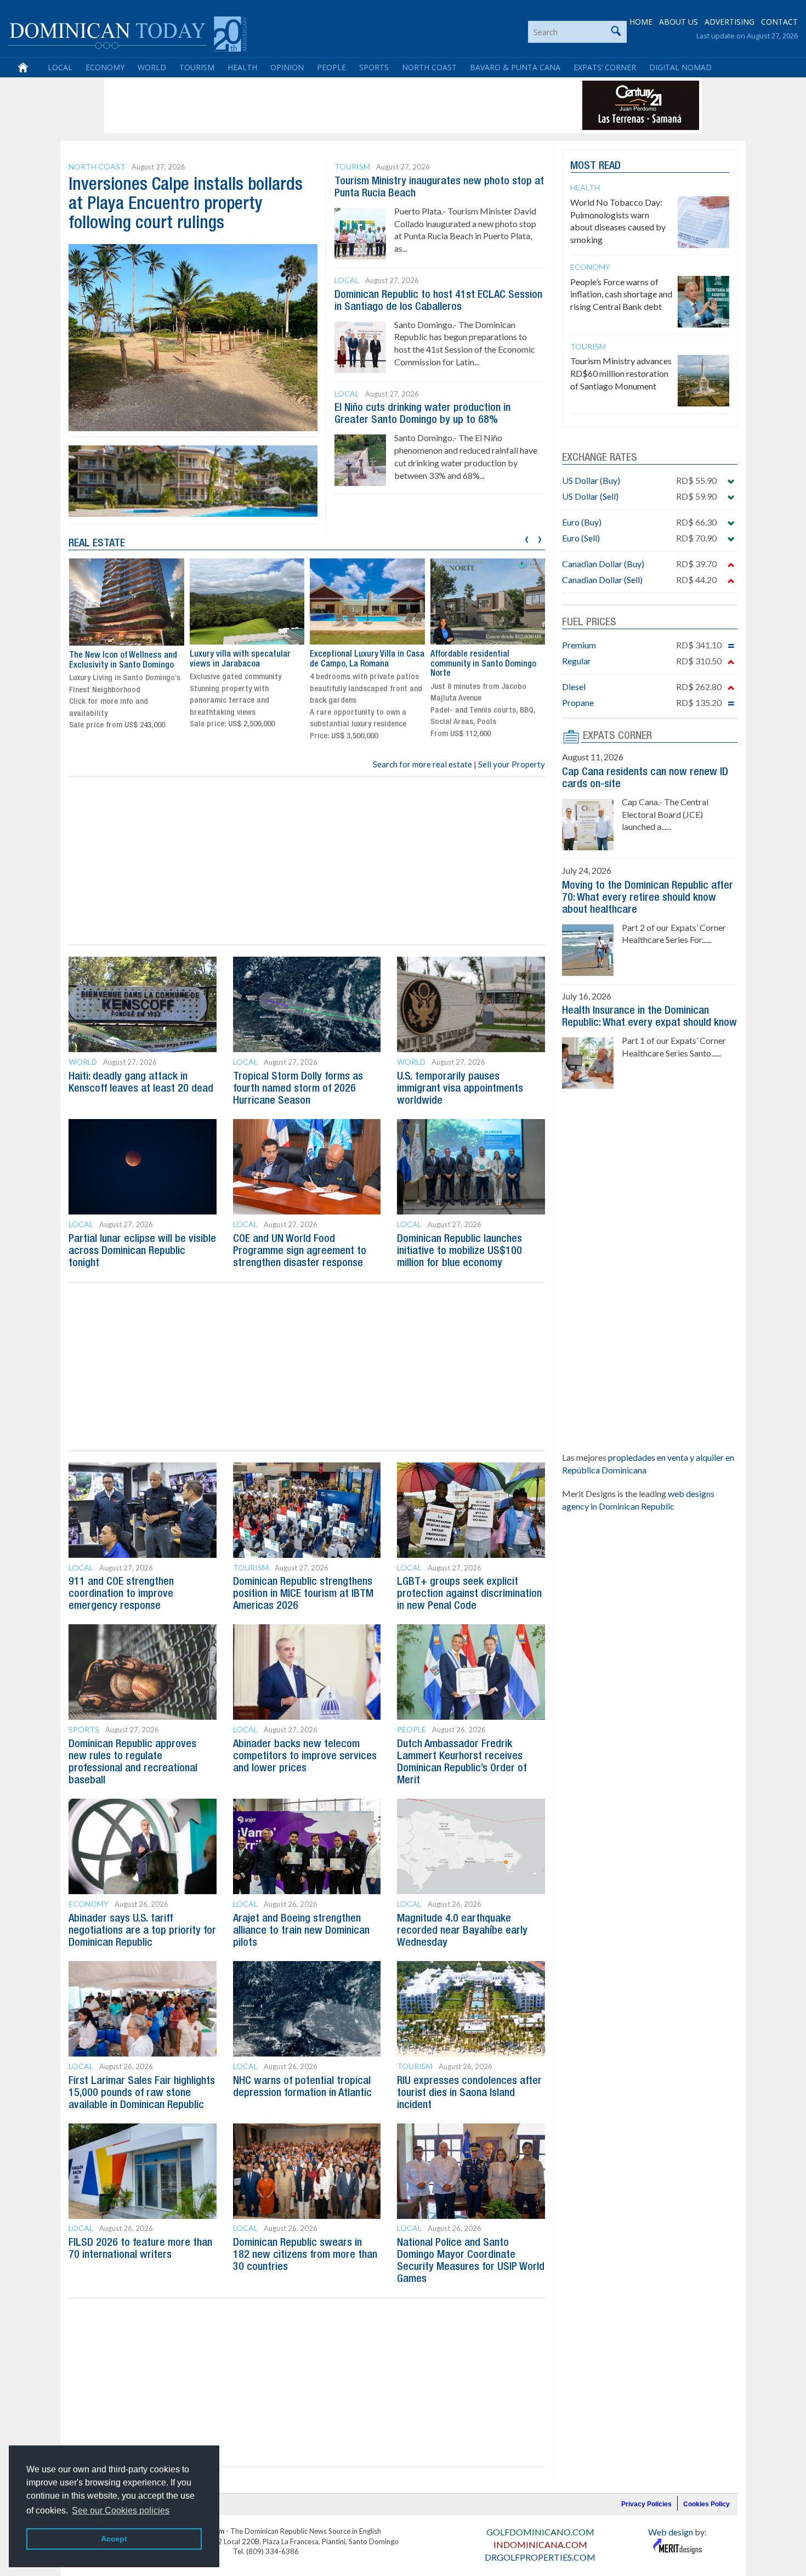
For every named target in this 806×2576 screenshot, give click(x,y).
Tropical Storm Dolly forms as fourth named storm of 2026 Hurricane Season (298, 1089)
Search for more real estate (422, 764)
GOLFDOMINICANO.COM (540, 2532)
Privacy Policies (646, 2504)
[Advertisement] (306, 105)
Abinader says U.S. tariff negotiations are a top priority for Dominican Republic (142, 1931)
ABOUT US (679, 22)
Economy (105, 67)
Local (60, 67)
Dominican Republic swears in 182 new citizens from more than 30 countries (305, 2255)
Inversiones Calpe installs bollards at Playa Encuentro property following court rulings (186, 204)
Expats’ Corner (605, 67)
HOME (641, 22)
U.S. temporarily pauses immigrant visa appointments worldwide (460, 1089)
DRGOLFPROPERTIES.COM (540, 2557)
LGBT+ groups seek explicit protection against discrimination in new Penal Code (469, 1594)
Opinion (287, 67)
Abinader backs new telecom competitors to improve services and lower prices (305, 1756)
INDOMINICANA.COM (540, 2544)
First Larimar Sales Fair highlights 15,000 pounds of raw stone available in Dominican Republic (142, 2093)
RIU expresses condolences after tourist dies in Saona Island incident (469, 2093)
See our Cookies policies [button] (121, 2510)
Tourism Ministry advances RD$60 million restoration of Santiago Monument (621, 373)
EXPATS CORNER (617, 736)
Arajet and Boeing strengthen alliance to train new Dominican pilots (301, 1931)
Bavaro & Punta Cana (515, 67)
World (152, 67)
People (331, 67)
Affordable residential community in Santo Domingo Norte (483, 664)
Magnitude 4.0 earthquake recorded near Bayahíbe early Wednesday (462, 1931)
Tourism (197, 67)
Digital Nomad (680, 67)
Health (242, 67)
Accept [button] (114, 2539)
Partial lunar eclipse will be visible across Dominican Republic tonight (142, 1251)
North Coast (429, 67)
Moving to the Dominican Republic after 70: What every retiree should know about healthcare (648, 898)
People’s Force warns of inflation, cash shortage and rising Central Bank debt (621, 294)
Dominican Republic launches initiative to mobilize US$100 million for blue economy (459, 1251)
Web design (671, 2532)
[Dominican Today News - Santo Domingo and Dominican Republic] (127, 33)
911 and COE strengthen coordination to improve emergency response (121, 1594)
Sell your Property (512, 764)
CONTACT (779, 22)
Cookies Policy (706, 2504)
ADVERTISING (730, 22)
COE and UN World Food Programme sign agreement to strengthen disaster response (300, 1251)
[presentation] (527, 538)
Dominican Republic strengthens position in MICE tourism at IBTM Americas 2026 (303, 1594)
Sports (374, 67)
